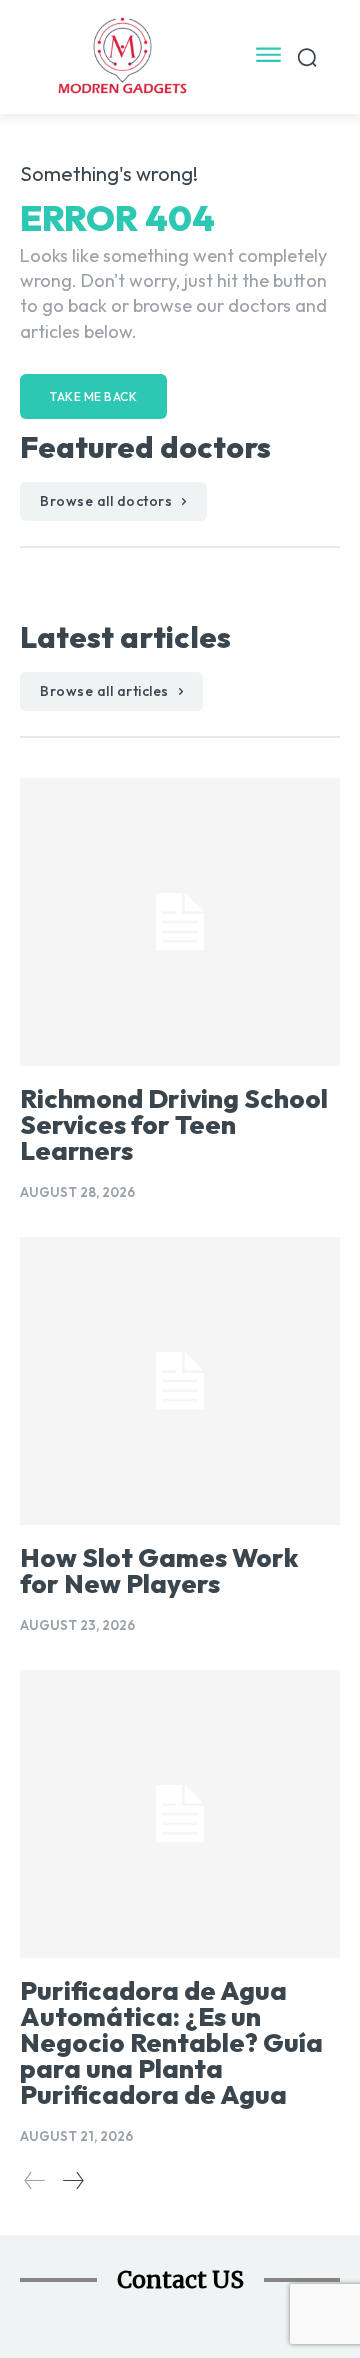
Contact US (180, 2279)
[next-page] (72, 2180)
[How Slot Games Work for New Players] (180, 1381)
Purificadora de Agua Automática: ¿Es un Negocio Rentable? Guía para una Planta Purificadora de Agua (171, 2042)
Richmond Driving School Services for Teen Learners (174, 1124)
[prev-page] (35, 2180)
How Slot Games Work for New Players (159, 1570)
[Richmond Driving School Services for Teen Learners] (180, 922)
